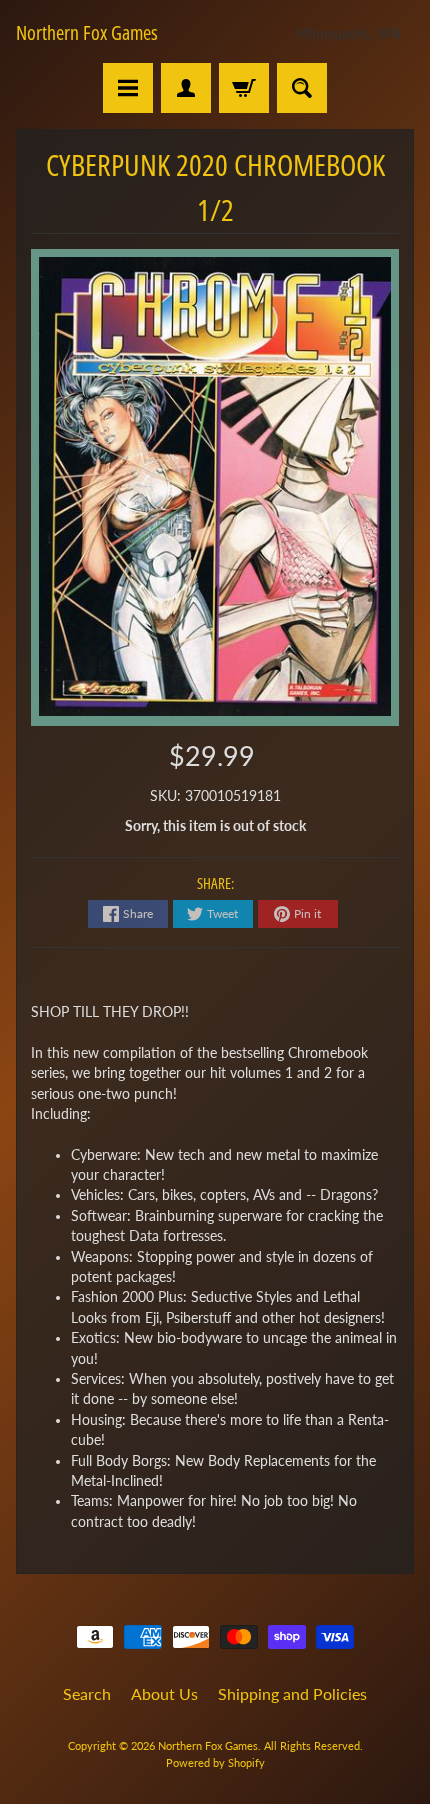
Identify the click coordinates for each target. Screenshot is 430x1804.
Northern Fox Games (87, 33)
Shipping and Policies (292, 1693)
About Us (164, 1693)
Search (87, 1693)
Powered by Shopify (215, 1762)
